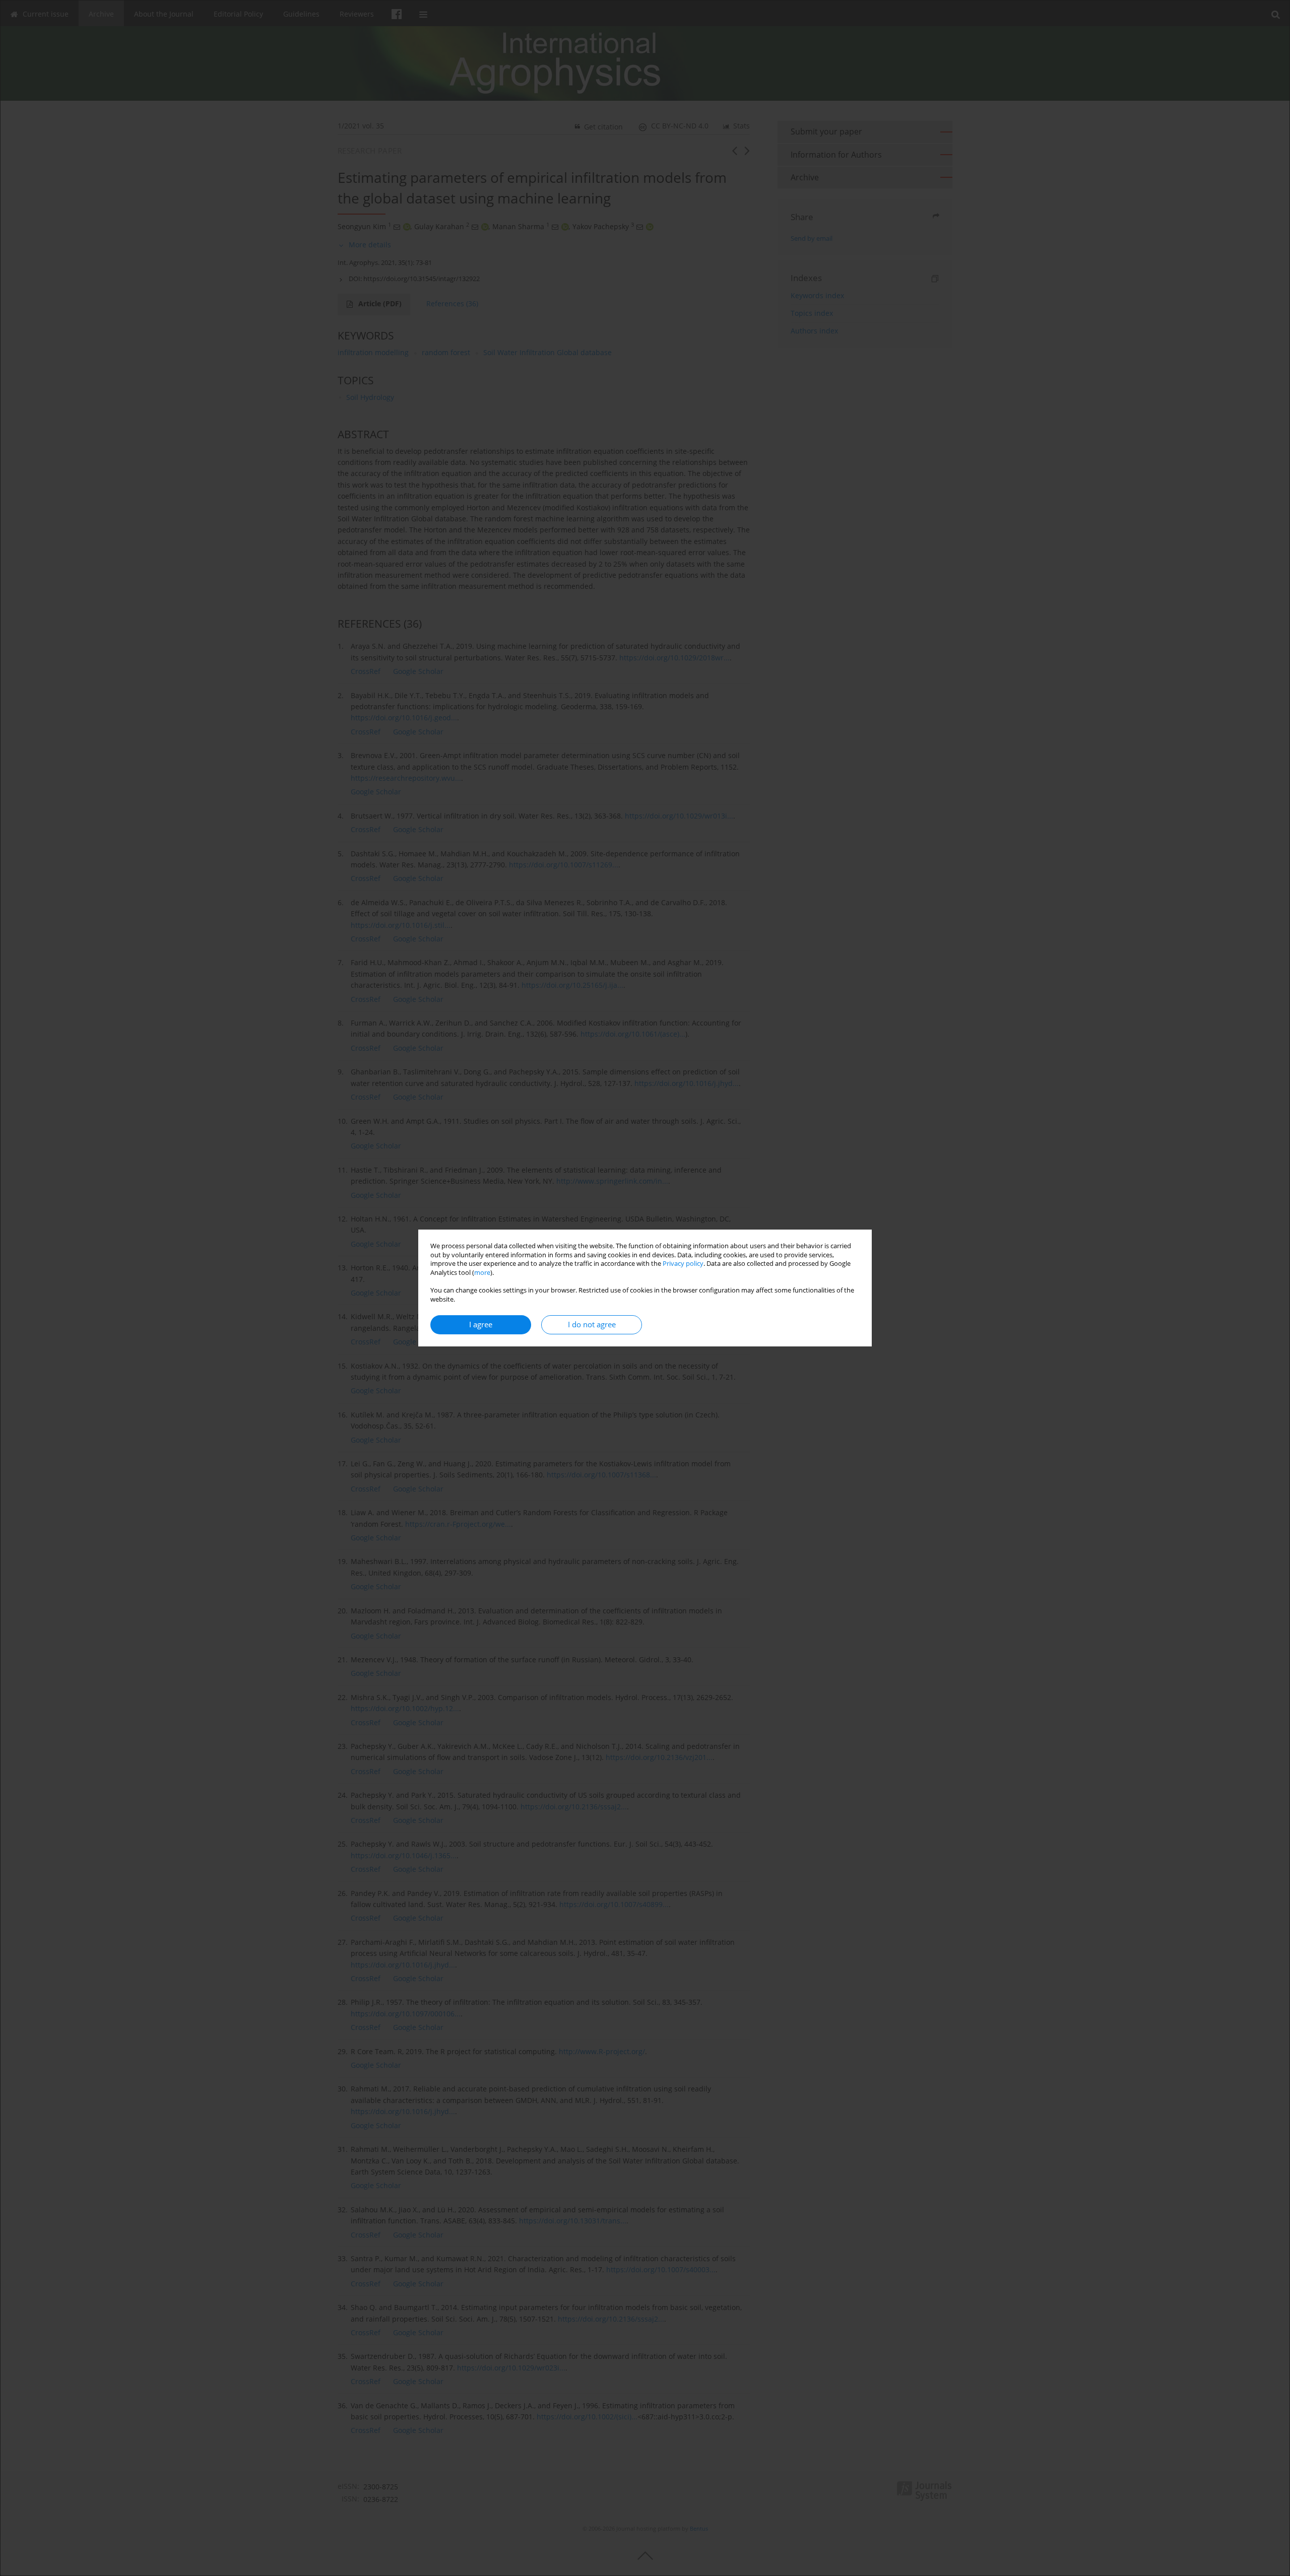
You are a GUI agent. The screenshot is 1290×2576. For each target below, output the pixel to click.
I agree (481, 1325)
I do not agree (592, 1325)
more (482, 1273)
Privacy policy (683, 1264)
